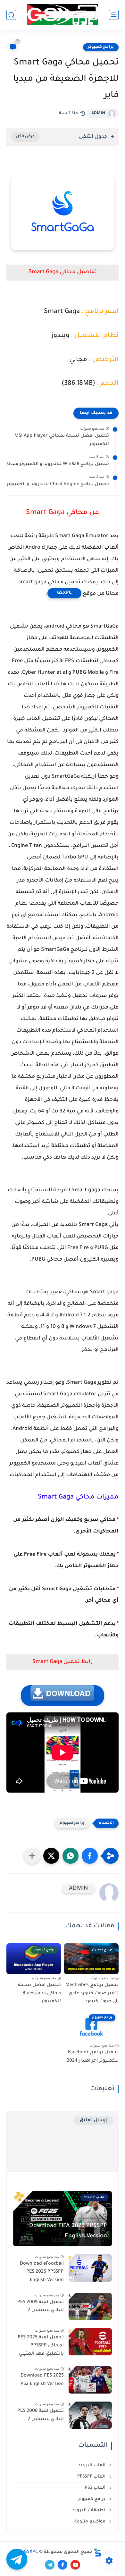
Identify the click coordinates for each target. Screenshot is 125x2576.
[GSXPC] (63, 15)
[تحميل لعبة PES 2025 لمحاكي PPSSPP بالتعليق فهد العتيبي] (90, 2342)
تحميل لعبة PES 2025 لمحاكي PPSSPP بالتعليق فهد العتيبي (41, 2346)
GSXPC (64, 593)
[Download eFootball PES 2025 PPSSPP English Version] (90, 2268)
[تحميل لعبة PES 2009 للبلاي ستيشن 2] (90, 2306)
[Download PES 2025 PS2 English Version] (90, 2380)
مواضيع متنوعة (91, 2522)
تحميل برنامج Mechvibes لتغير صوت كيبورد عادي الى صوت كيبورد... (92, 1993)
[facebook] (63, 2565)
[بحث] (11, 15)
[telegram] (50, 2565)
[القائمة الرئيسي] (114, 15)
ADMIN (98, 114)
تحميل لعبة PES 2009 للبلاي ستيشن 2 (41, 2307)
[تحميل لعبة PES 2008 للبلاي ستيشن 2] (90, 2415)
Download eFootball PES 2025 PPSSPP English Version (42, 2272)
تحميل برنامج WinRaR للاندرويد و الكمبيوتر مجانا (58, 464)
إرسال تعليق (93, 2120)
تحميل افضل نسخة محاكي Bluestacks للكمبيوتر (39, 1993)
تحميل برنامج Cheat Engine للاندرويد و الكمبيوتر (58, 485)
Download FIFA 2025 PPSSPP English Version (68, 2231)
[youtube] (75, 2565)
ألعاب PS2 (96, 2488)
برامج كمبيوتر (101, 47)
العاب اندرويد (92, 2466)
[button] (90, 1856)
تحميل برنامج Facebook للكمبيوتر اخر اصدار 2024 (93, 2057)
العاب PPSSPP (92, 2477)
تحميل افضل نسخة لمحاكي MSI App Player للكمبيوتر (62, 440)
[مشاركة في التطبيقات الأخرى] (32, 1856)
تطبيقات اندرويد (90, 2510)
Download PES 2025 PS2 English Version (42, 2380)
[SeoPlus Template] (97, 2552)
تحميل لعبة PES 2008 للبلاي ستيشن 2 (41, 2415)
